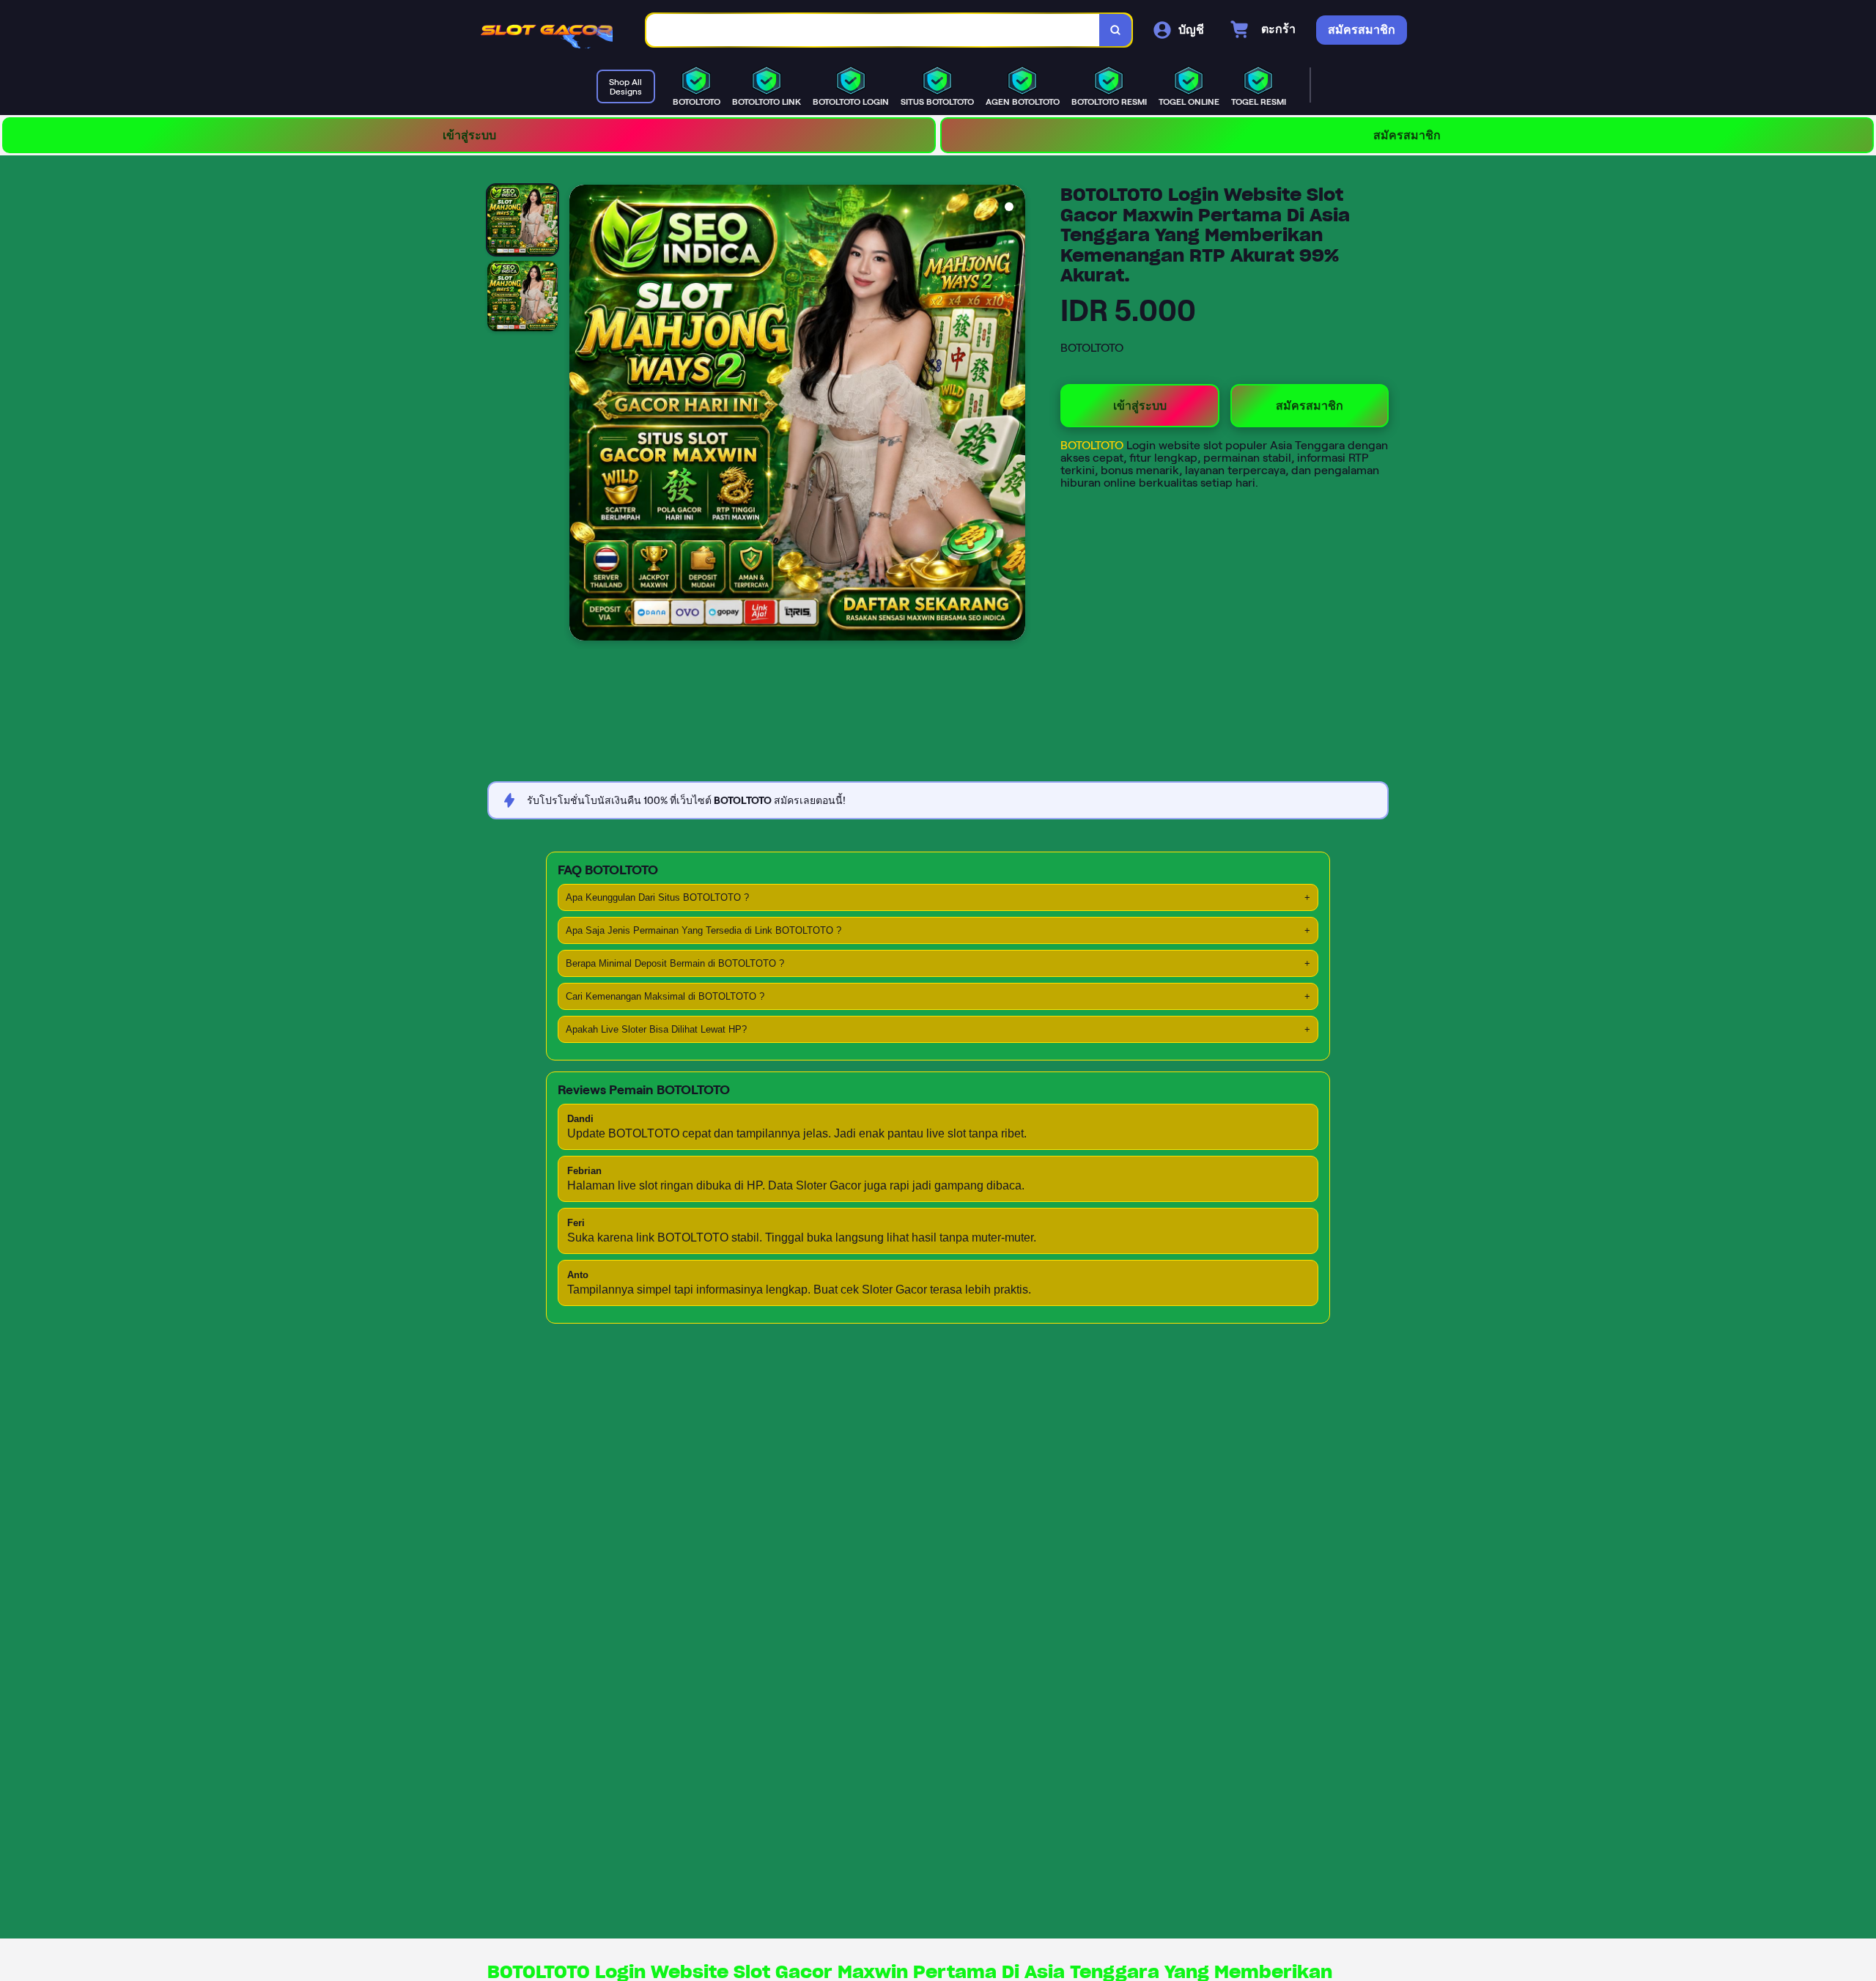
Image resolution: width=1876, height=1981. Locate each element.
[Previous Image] (581, 415)
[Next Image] (1013, 415)
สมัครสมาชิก (1407, 135)
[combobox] (873, 30)
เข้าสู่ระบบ (469, 135)
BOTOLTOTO (1093, 445)
